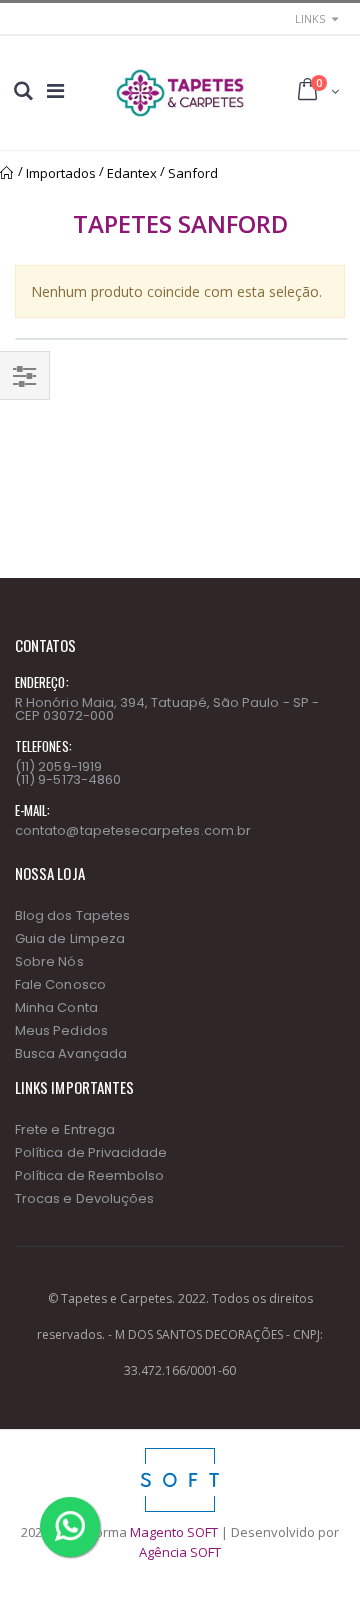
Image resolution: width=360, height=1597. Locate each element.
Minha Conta (56, 1007)
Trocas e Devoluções (84, 1198)
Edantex (132, 173)
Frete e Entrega (65, 1129)
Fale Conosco (60, 984)
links (310, 18)
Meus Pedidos (61, 1030)
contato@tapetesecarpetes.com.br (133, 830)
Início (7, 173)
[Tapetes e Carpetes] (179, 93)
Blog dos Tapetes (72, 915)
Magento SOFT (174, 1532)
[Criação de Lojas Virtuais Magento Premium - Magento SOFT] (180, 1453)
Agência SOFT (180, 1552)
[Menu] (55, 90)
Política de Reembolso (89, 1175)
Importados (61, 173)
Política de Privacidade (91, 1152)
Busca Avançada (71, 1053)
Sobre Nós (49, 961)
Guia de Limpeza (70, 938)
